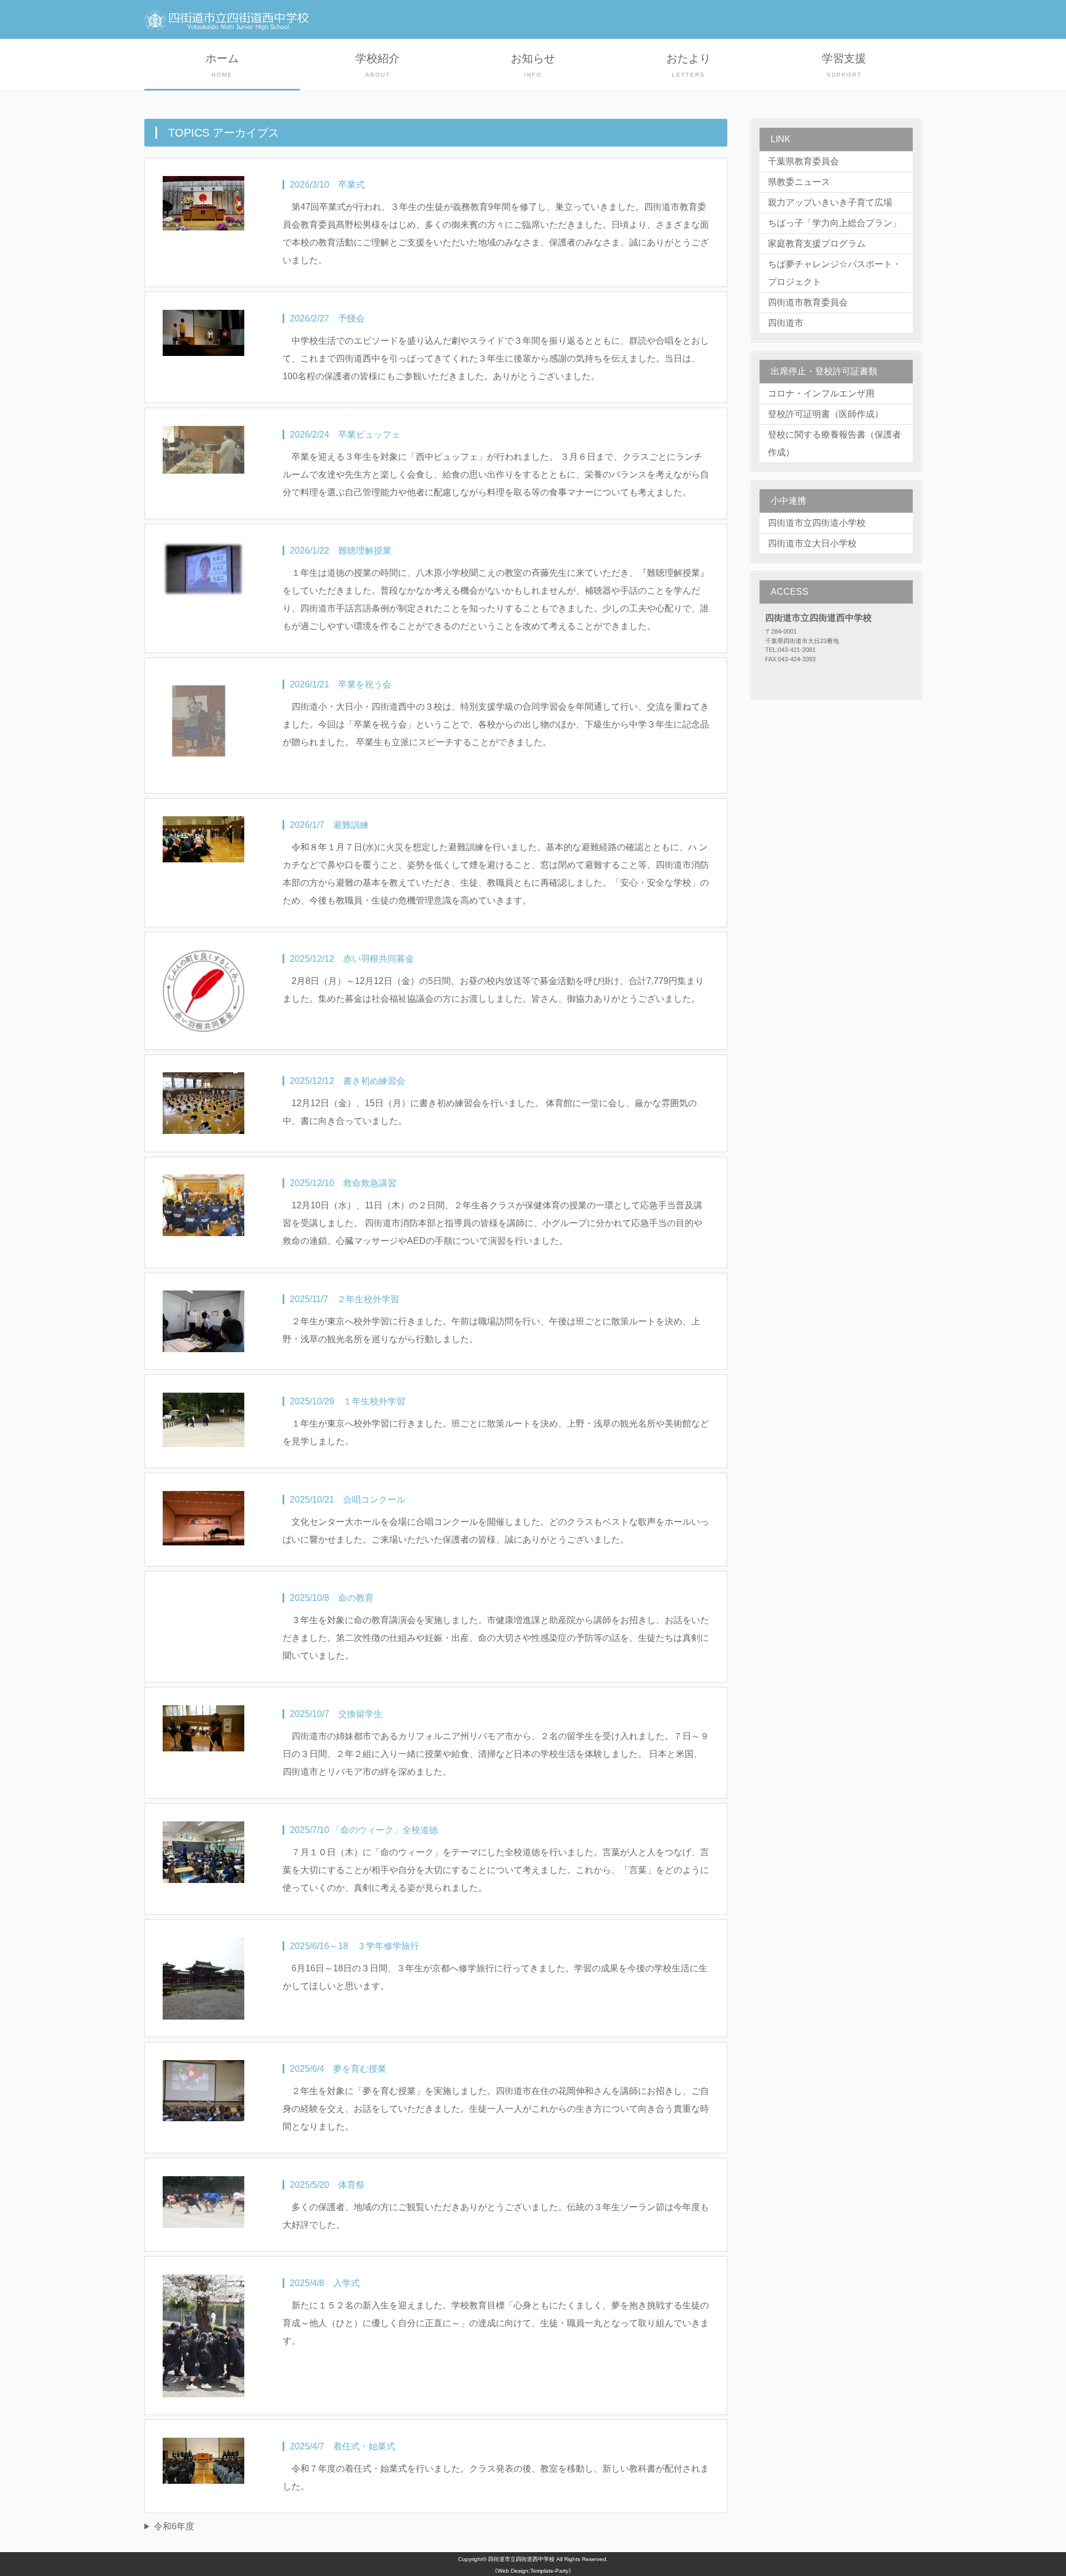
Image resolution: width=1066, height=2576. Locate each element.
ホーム (222, 65)
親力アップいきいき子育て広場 (830, 202)
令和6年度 (174, 2526)
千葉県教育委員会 (803, 161)
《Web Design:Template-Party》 (533, 2571)
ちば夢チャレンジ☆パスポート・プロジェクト (834, 273)
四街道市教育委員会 (808, 302)
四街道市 (786, 323)
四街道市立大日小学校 (812, 543)
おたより (688, 65)
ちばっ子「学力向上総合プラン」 (834, 223)
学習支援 (844, 65)
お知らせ (533, 65)
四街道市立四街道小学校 (817, 523)
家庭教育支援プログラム (817, 243)
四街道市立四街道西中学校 (521, 2559)
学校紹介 (378, 65)
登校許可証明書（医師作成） (826, 414)
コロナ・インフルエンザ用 (821, 393)
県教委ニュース (799, 182)
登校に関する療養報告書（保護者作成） (834, 443)
